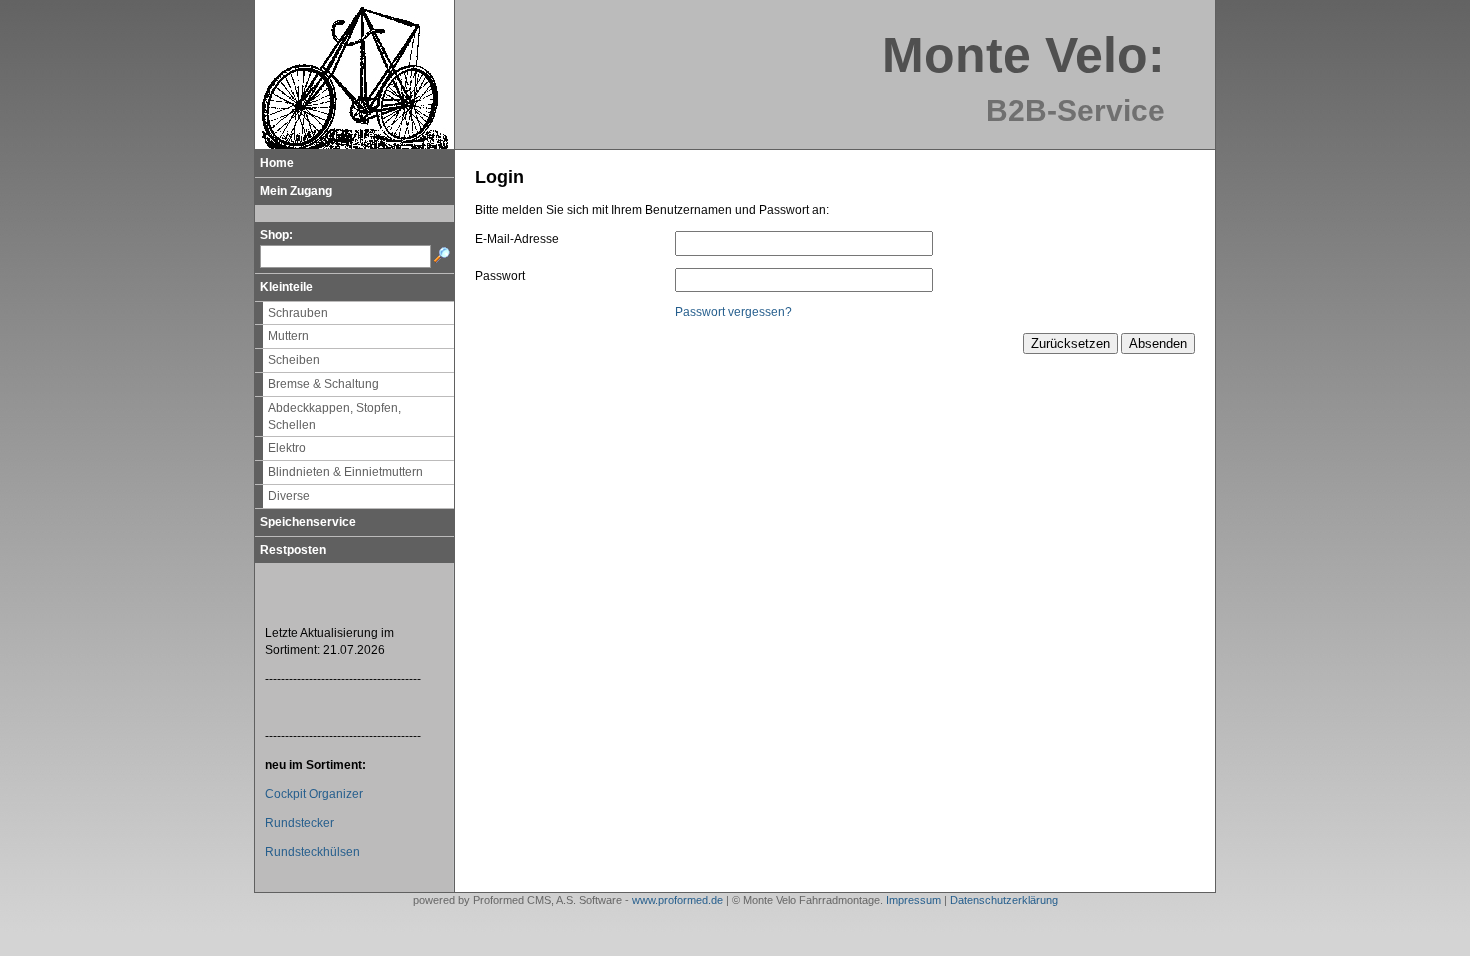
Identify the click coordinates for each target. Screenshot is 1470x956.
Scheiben (294, 360)
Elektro (287, 448)
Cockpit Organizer (314, 794)
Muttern (288, 336)
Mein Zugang (296, 191)
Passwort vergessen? (733, 312)
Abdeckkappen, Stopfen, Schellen (334, 416)
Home (277, 163)
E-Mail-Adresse (517, 239)
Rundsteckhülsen (312, 852)
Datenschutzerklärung (1004, 900)
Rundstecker (299, 823)
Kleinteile (286, 287)
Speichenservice (308, 522)
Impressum (913, 900)
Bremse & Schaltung (323, 384)
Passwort (500, 276)
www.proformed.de (677, 900)
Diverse (289, 496)
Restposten (293, 550)
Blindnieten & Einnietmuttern (345, 472)
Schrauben (298, 313)
